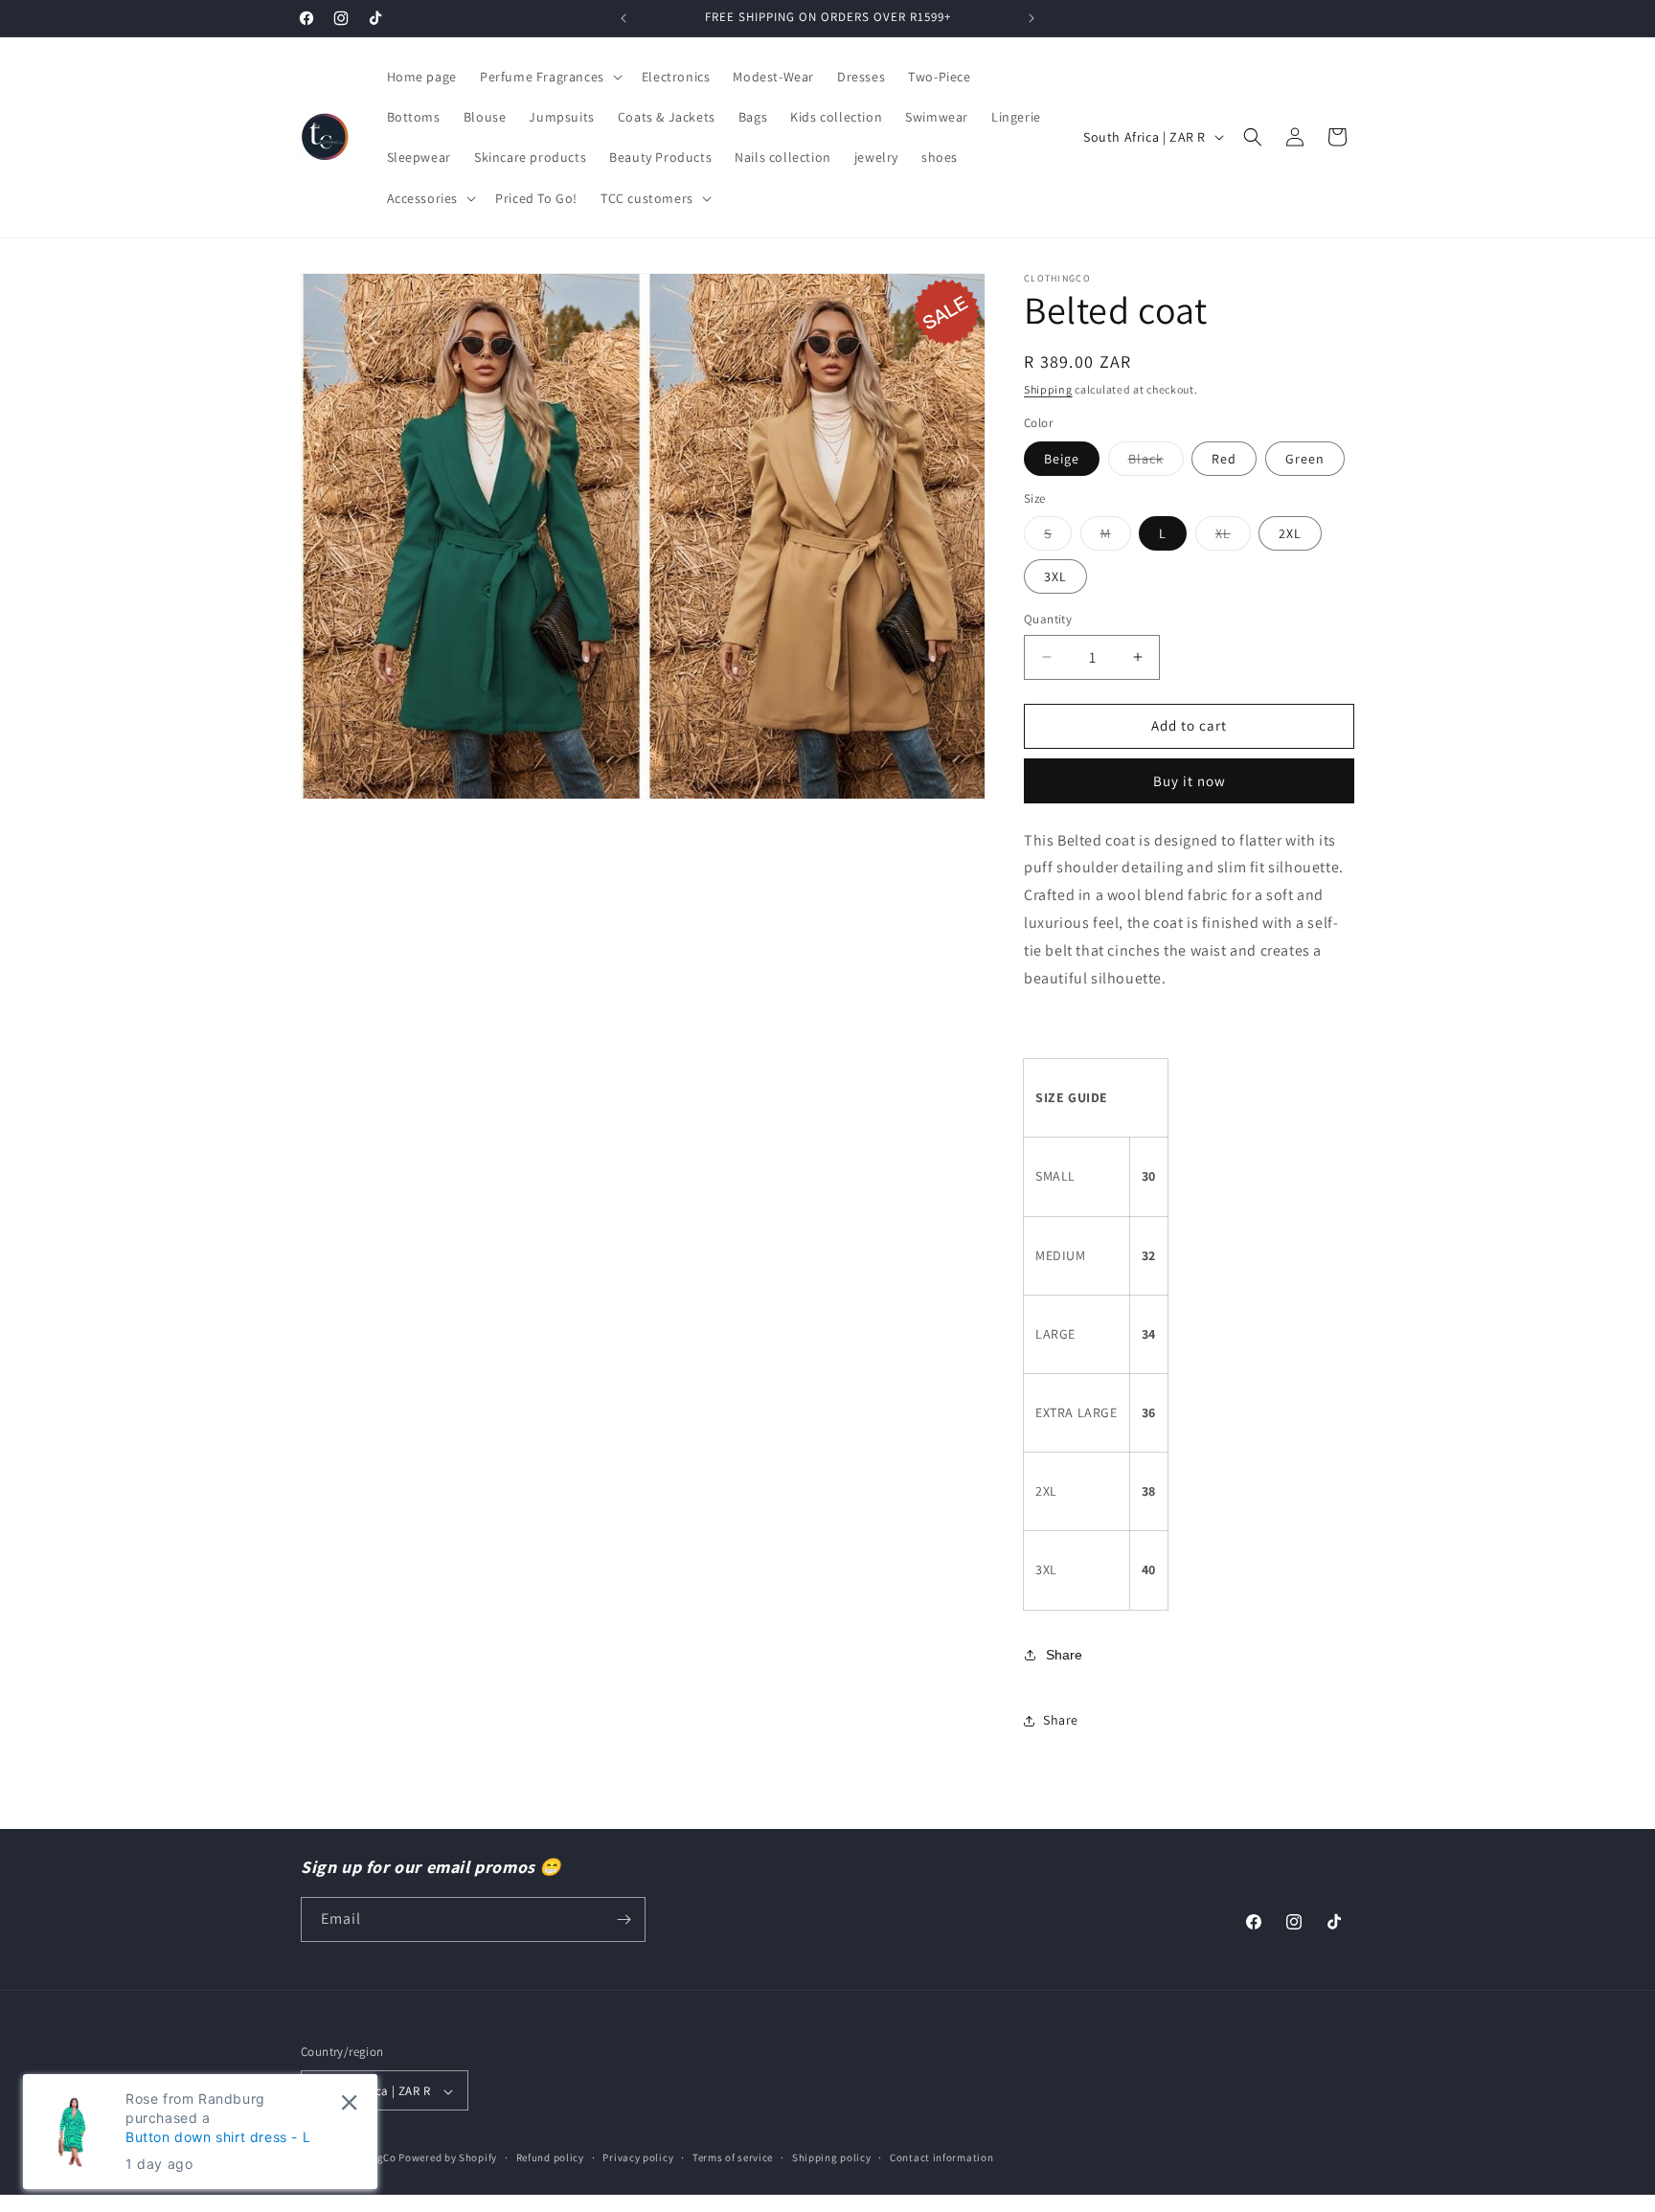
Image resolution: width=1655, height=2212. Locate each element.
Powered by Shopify (448, 2158)
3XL (1055, 576)
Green (1305, 459)
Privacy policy (638, 2157)
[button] (549, 77)
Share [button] (1061, 1720)
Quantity (1048, 619)
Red (1224, 459)
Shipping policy (832, 2157)
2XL (1290, 533)
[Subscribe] (623, 1919)
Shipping (1048, 389)
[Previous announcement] (623, 18)
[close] (349, 2102)
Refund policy (550, 2157)
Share (1064, 1655)
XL (1233, 537)
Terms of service (733, 2157)
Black (1156, 463)
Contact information (941, 2157)
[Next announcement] (1032, 18)
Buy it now (1190, 781)
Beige (1062, 459)
